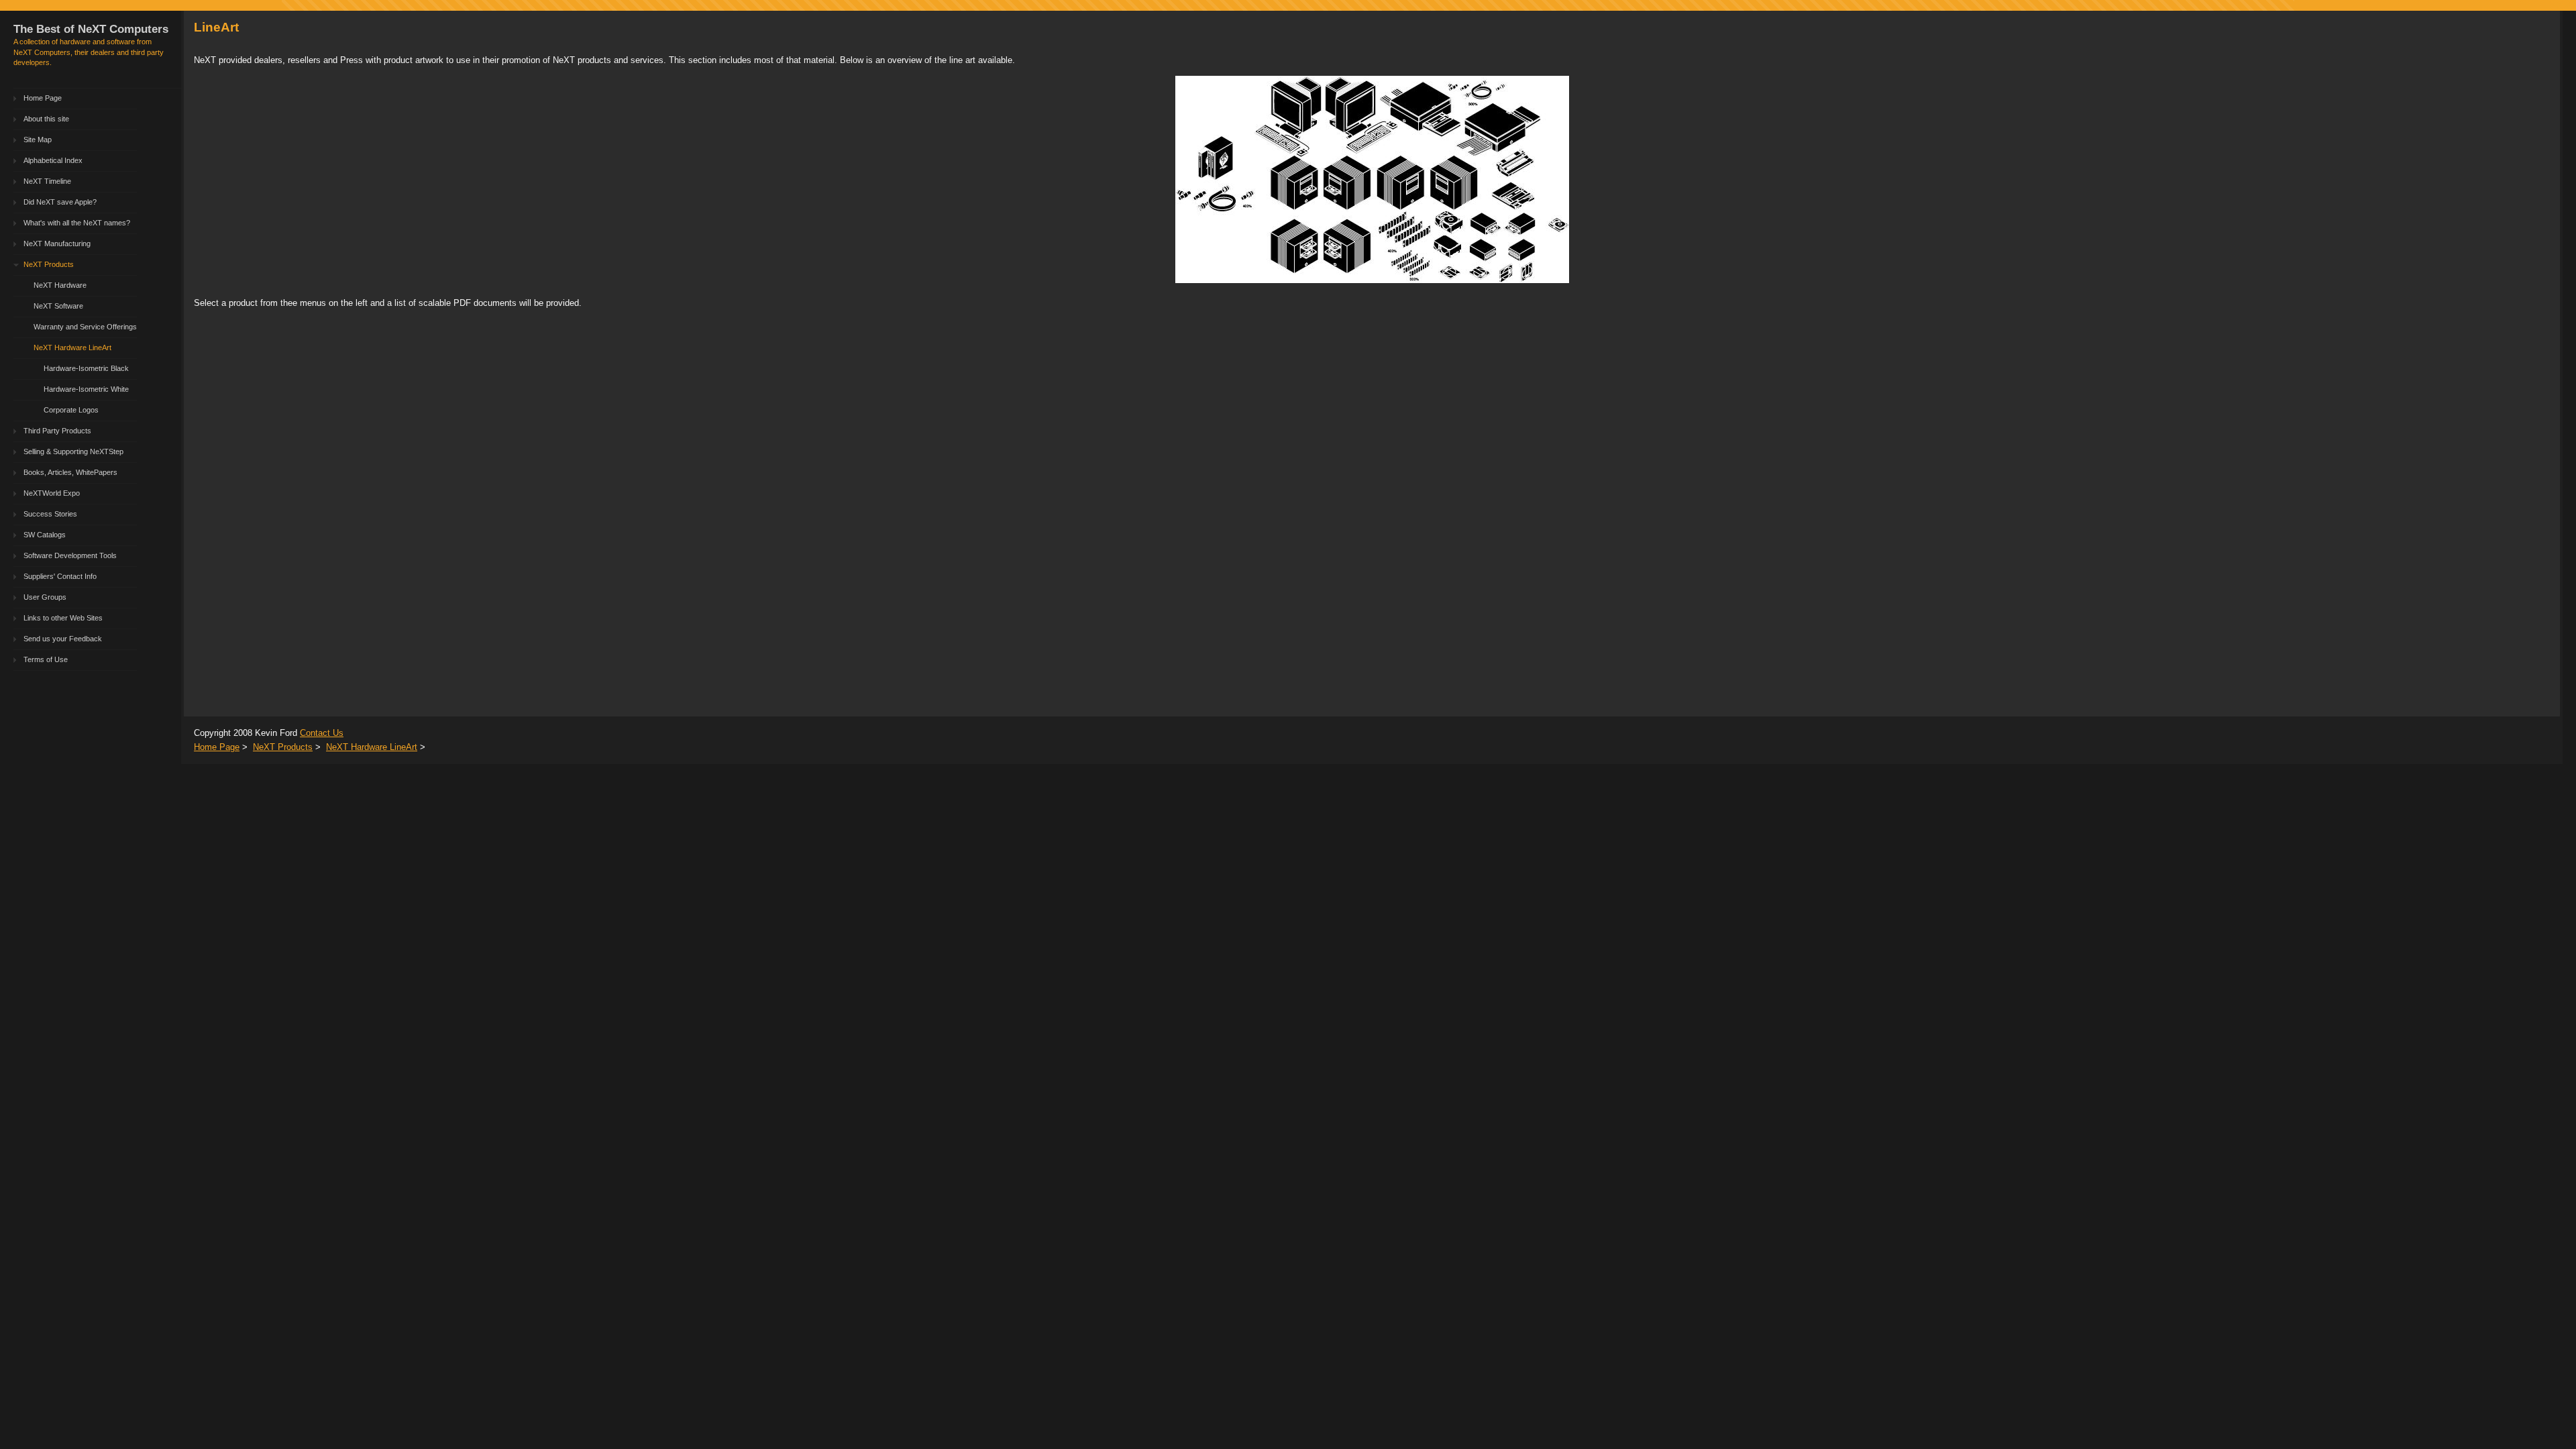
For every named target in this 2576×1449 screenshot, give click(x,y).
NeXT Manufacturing (57, 244)
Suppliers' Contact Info (60, 576)
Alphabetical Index (53, 160)
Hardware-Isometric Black (86, 368)
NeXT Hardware (60, 285)
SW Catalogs (45, 535)
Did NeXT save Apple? (60, 202)
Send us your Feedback (63, 639)
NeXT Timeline (47, 181)
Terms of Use (46, 659)
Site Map (38, 140)
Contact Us (322, 733)
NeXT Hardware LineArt (72, 347)
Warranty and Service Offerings (85, 327)
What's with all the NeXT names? (77, 223)
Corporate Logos (71, 410)
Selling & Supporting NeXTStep (73, 451)
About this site (46, 119)
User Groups (45, 597)
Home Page (43, 98)
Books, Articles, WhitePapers (70, 472)
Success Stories (50, 514)
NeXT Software (58, 306)
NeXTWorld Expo (52, 493)
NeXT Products (49, 264)
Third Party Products (57, 431)
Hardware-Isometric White (86, 389)
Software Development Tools (70, 555)
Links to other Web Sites (63, 618)
